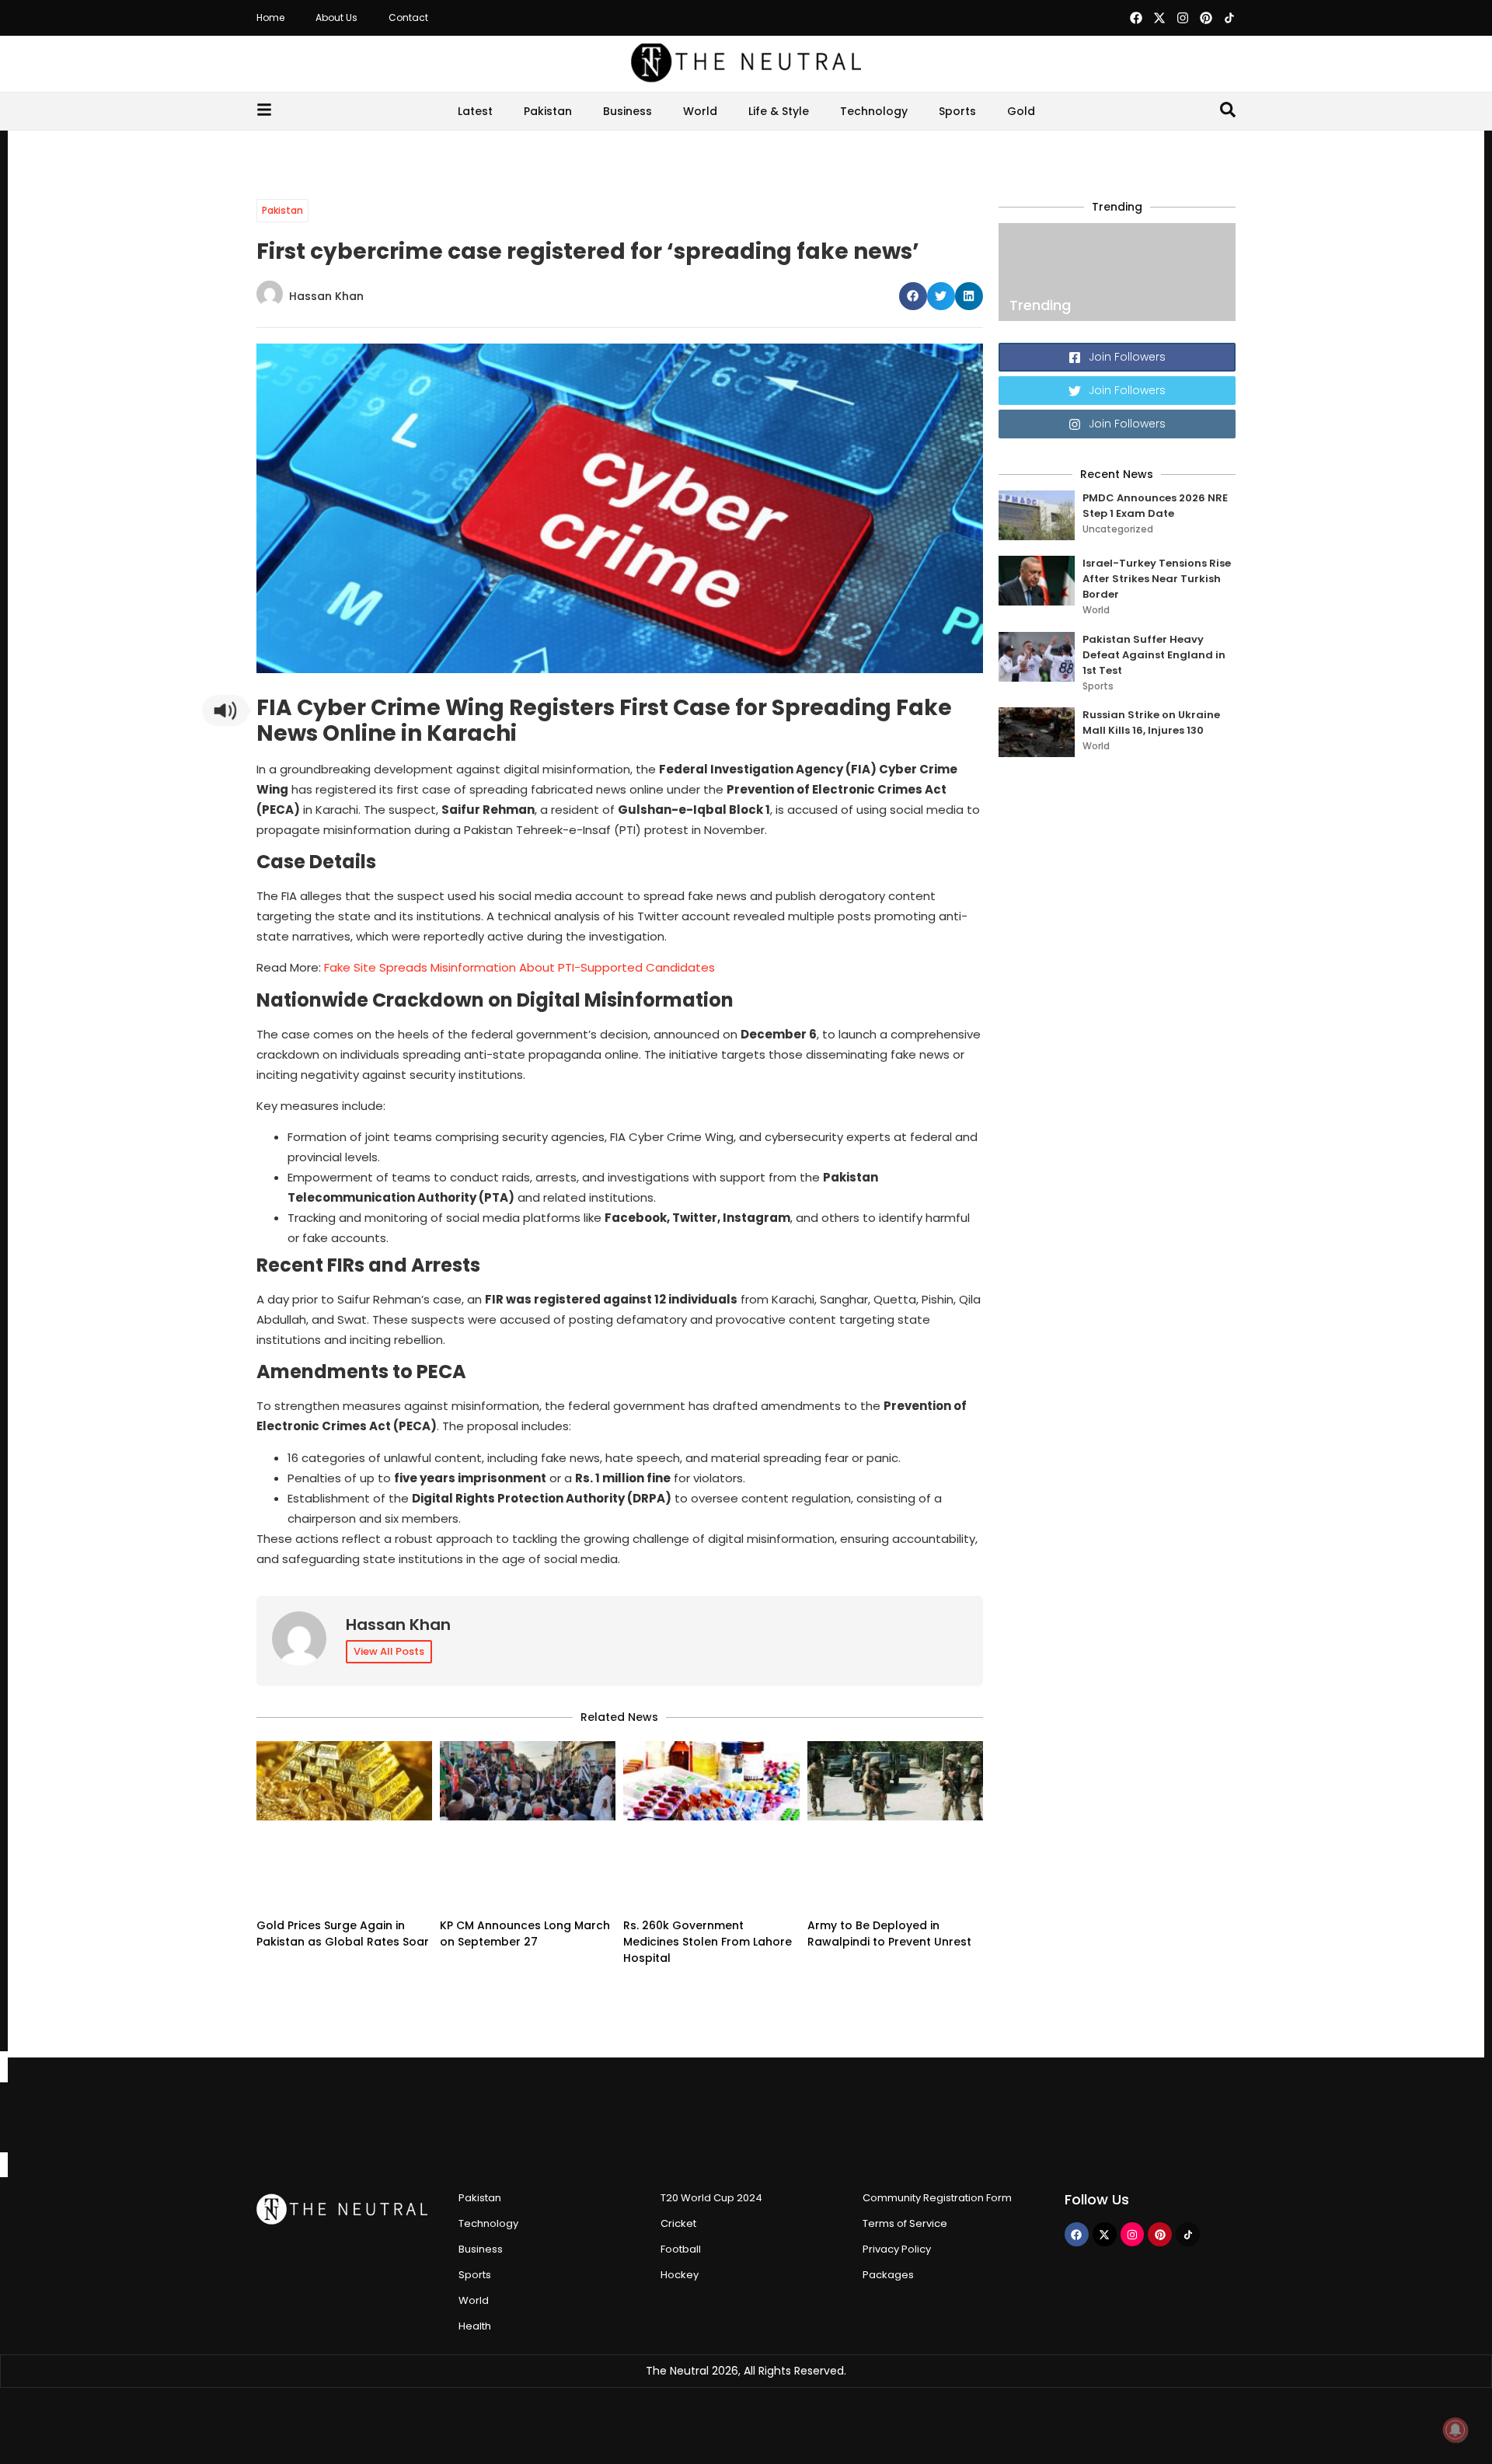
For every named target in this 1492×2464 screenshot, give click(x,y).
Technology (874, 111)
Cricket (678, 2223)
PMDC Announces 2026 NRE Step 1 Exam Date (1155, 506)
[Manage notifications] (1455, 2430)
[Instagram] (1183, 18)
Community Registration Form (937, 2198)
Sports (957, 111)
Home (270, 17)
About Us (336, 17)
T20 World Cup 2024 (711, 2198)
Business (627, 111)
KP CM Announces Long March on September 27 (525, 1934)
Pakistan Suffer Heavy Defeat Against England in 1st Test (1154, 655)
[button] (913, 296)
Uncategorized (1118, 529)
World (700, 111)
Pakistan (548, 111)
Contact (408, 17)
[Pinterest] (1206, 18)
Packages (888, 2275)
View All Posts (389, 1651)
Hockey (680, 2275)
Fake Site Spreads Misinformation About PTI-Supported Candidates (519, 967)
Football (681, 2249)
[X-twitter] (1159, 18)
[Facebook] (1136, 18)
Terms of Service (905, 2223)
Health (475, 2326)
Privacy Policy (897, 2249)
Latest (475, 111)
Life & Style (779, 111)
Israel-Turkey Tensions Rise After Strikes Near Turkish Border (1157, 579)
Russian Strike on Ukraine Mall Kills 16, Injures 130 (1151, 722)
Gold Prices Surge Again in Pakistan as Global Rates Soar (343, 1934)
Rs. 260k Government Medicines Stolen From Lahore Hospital (708, 1942)
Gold (1021, 111)
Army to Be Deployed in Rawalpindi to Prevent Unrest (889, 1934)
